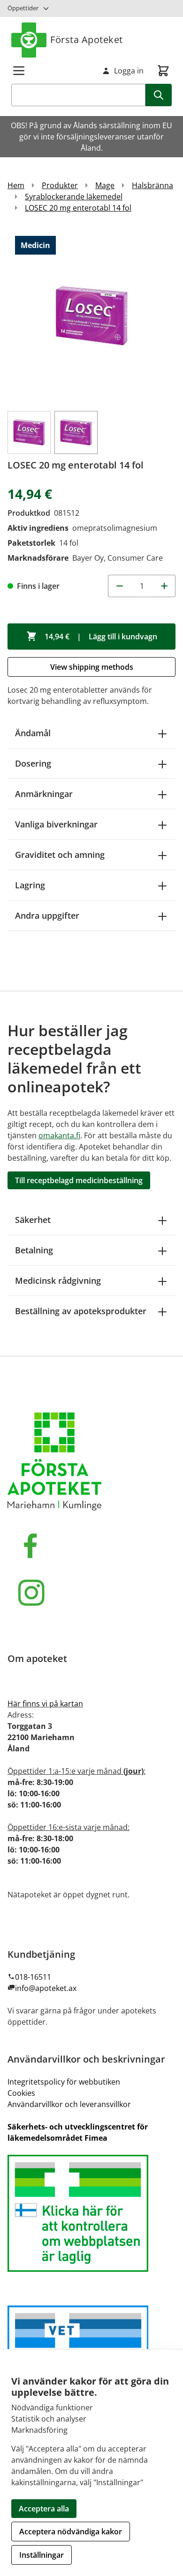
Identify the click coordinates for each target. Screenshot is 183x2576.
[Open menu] (19, 71)
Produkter (60, 185)
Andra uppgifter (47, 915)
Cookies (21, 2093)
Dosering (33, 763)
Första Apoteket (87, 40)
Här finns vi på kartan (45, 1704)
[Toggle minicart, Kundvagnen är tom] (163, 71)
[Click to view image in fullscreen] (91, 316)
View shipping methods (92, 667)
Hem (16, 185)
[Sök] (159, 95)
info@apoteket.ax (46, 1988)
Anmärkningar (44, 794)
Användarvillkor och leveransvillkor (69, 2104)
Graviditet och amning (60, 855)
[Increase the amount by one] (164, 586)
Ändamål (33, 733)
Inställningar (42, 2555)
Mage (105, 185)
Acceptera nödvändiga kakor (71, 2532)
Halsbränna (152, 185)
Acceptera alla (44, 2509)
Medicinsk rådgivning (58, 1281)
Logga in (129, 71)
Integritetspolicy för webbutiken (64, 2082)
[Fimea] (91, 2213)
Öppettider (23, 8)
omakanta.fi (59, 1135)
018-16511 (33, 1977)
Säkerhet (33, 1220)
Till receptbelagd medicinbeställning (79, 1180)
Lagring (30, 885)
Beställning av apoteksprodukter (81, 1311)
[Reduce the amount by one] (119, 586)
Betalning (34, 1250)
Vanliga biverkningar (56, 824)
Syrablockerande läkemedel (74, 197)
